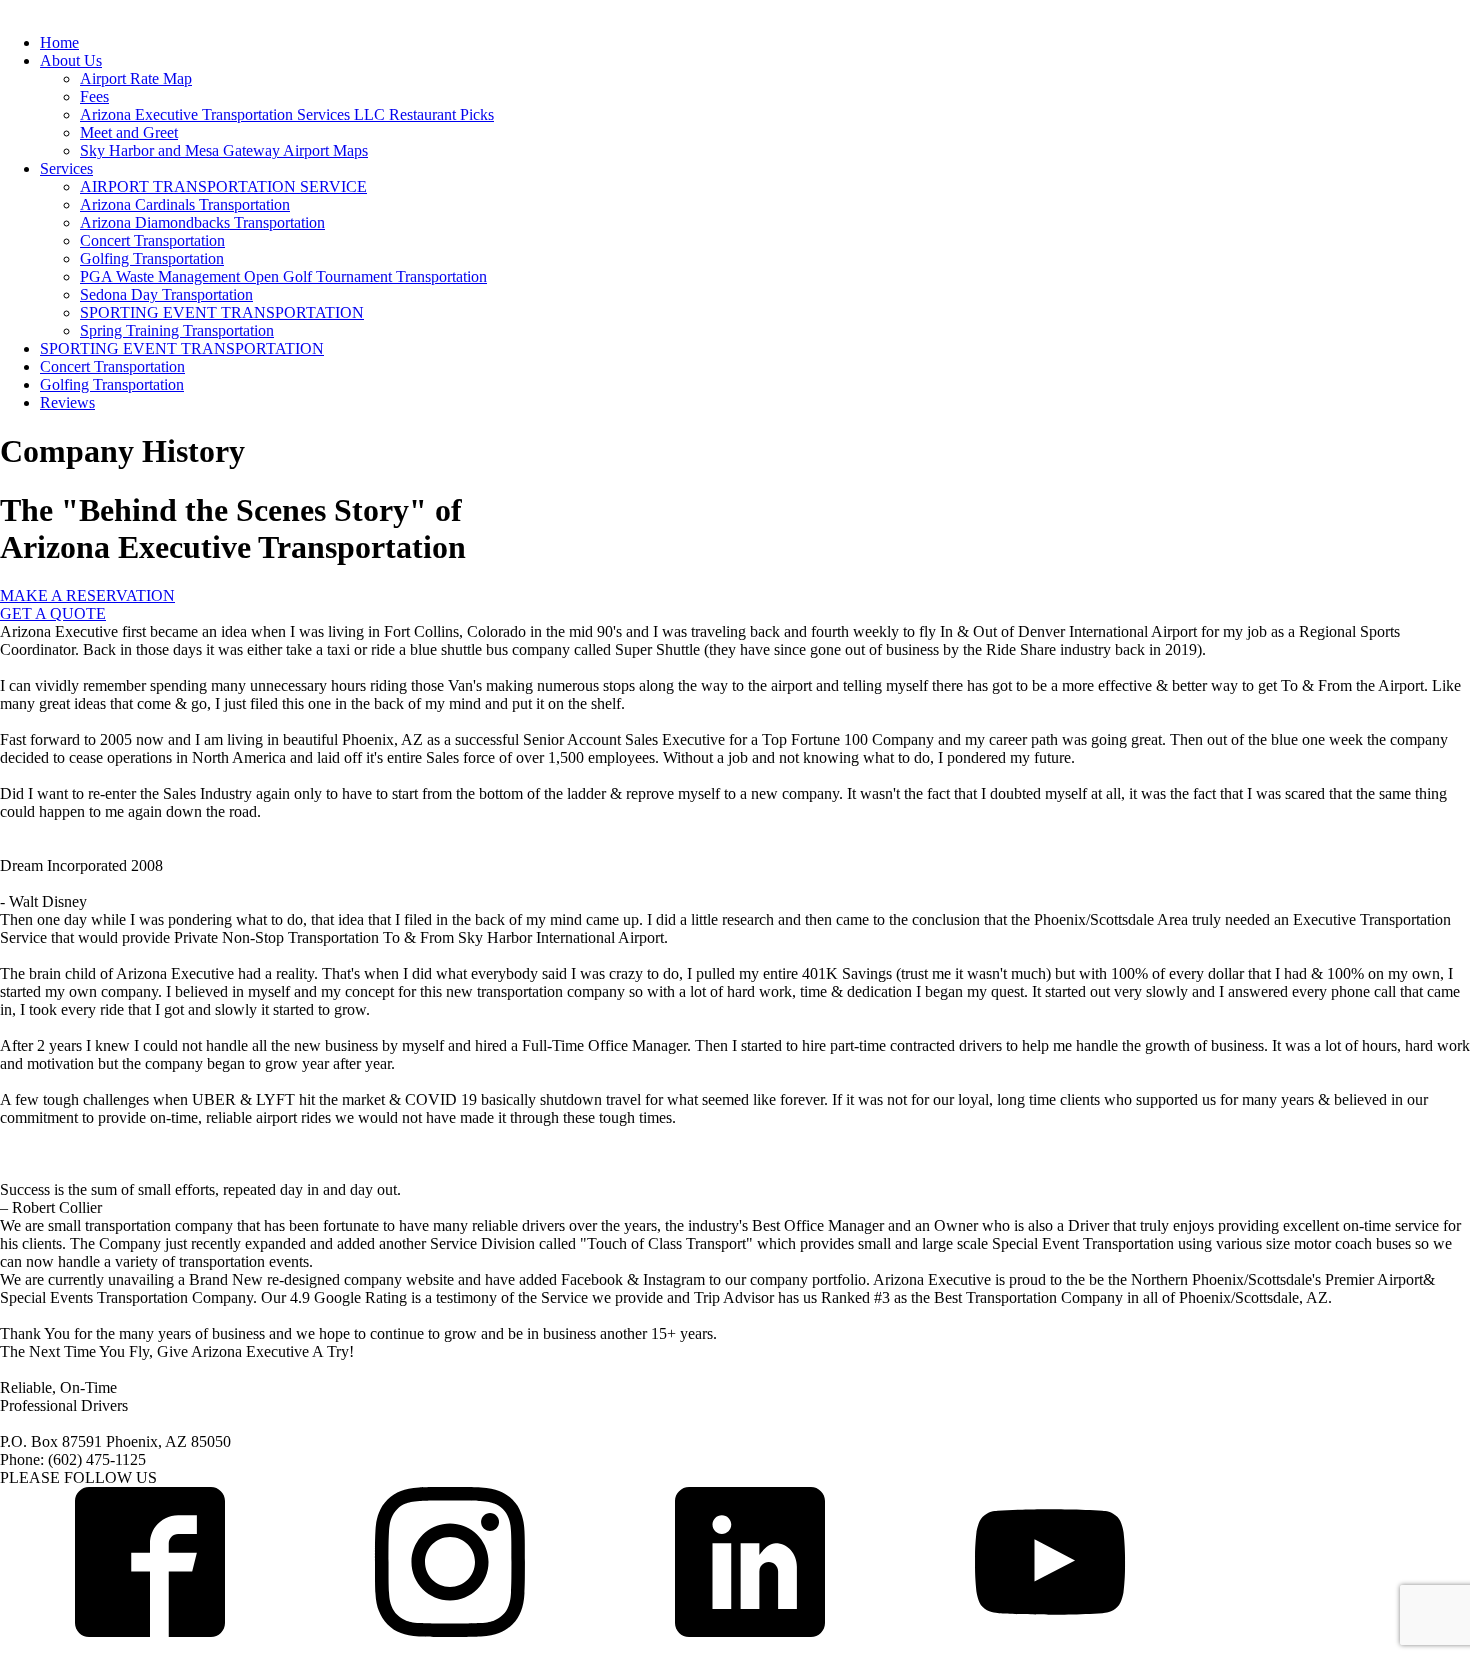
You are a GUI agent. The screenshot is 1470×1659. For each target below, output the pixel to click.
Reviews (67, 402)
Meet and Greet (129, 132)
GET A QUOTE (53, 613)
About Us (71, 60)
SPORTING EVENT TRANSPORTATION (222, 312)
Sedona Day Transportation (166, 294)
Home (59, 42)
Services (66, 168)
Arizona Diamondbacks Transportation (202, 222)
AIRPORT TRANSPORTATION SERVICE (223, 186)
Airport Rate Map (136, 78)
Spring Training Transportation (177, 330)
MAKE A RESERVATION (87, 595)
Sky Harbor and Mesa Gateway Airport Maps (224, 150)
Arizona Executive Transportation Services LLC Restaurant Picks (287, 114)
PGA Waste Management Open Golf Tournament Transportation (283, 276)
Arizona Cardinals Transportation (185, 204)
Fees (94, 96)
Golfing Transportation (152, 258)
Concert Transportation (152, 240)
